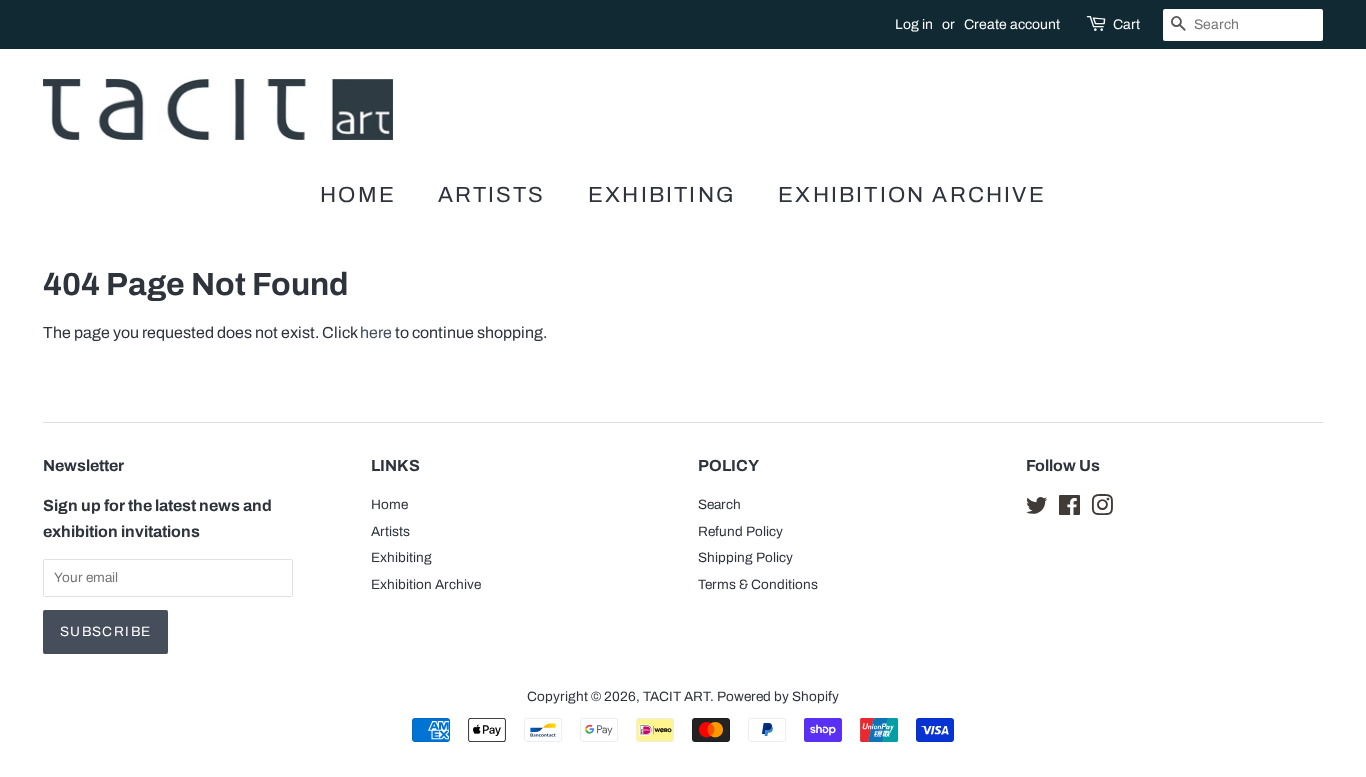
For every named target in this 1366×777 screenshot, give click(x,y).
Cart (1126, 24)
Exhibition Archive (912, 195)
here (376, 332)
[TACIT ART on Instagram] (1102, 509)
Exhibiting (662, 195)
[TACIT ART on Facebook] (1069, 509)
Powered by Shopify (778, 696)
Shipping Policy (745, 557)
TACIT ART (676, 696)
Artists (491, 195)
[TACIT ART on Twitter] (1037, 509)
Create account (1012, 24)
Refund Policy (740, 531)
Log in (914, 24)
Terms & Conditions (758, 584)
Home (358, 195)
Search (719, 504)
